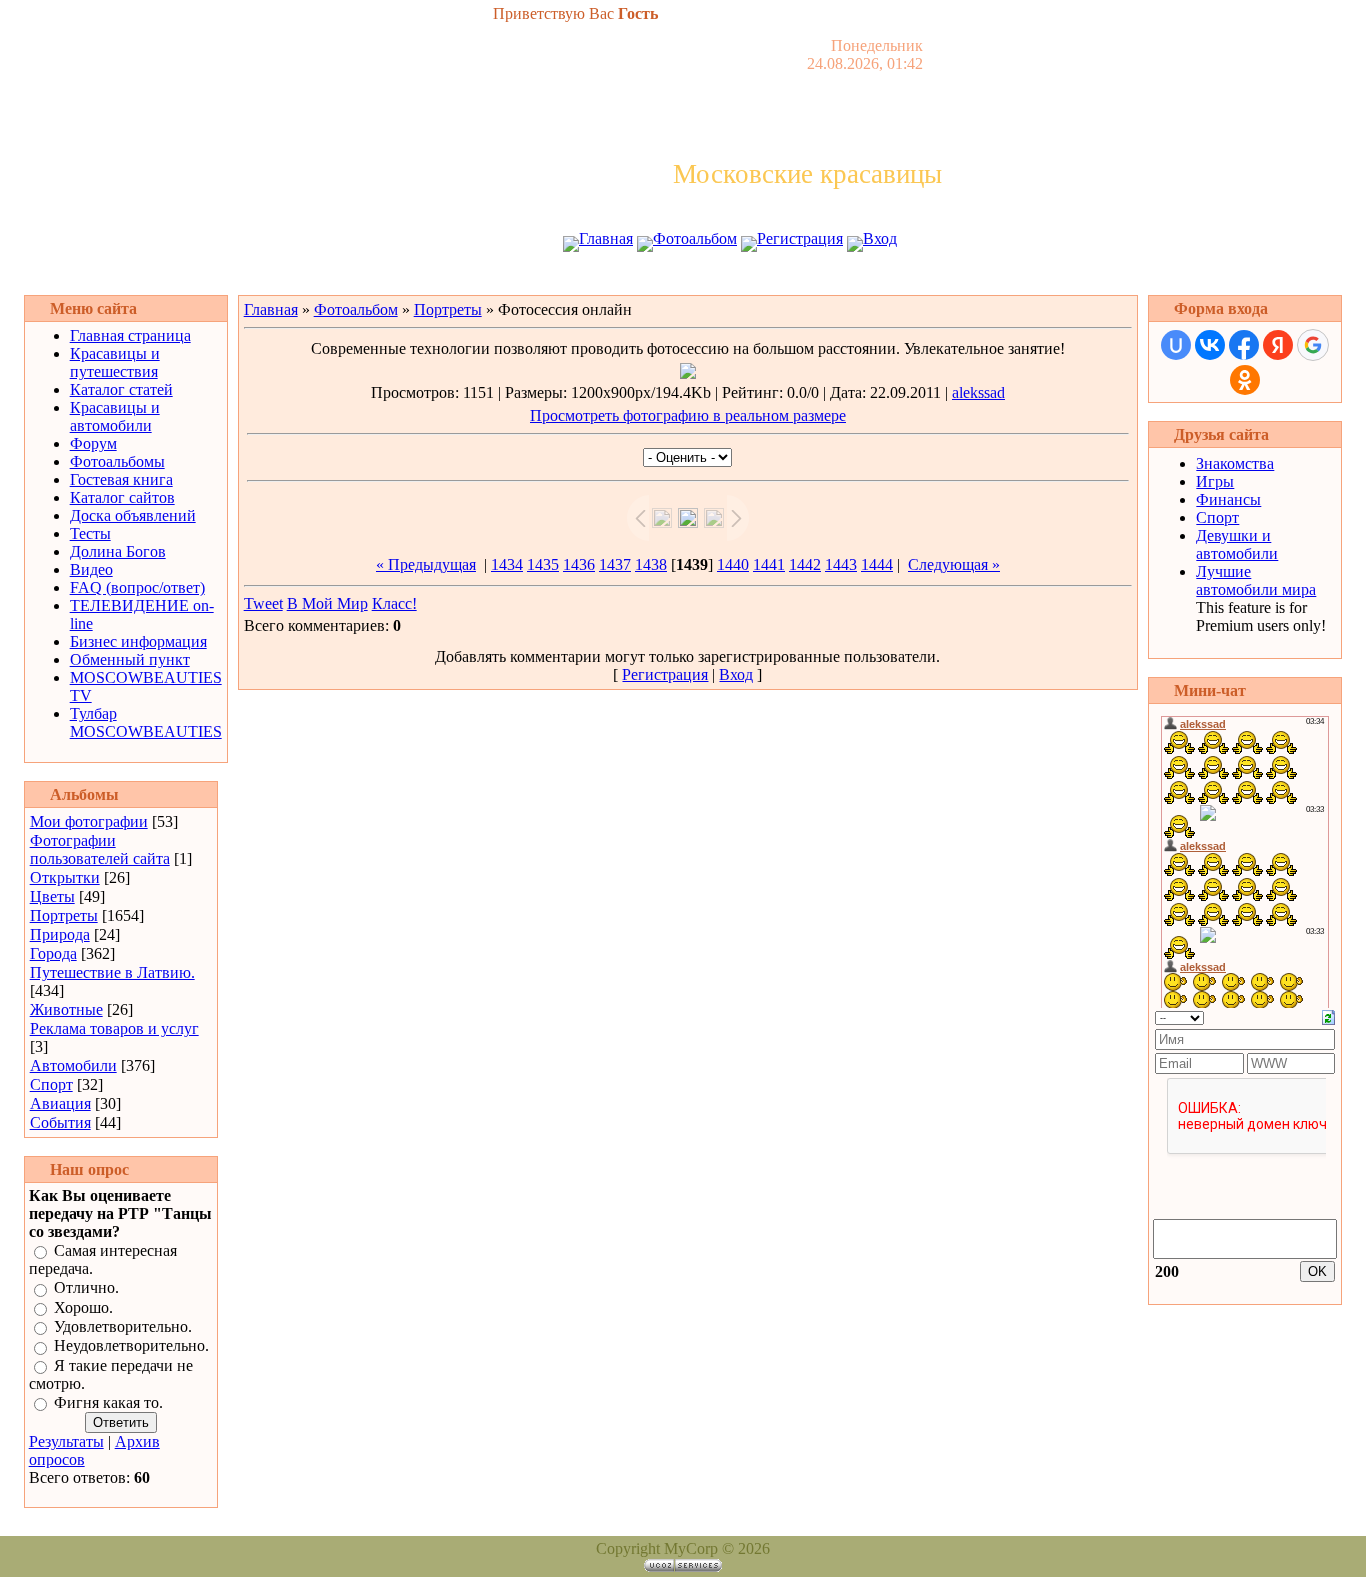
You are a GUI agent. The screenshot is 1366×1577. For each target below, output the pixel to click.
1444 (877, 564)
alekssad (978, 392)
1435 (543, 564)
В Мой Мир (327, 603)
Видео (91, 569)
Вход (880, 238)
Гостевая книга (121, 479)
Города (53, 953)
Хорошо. (83, 1307)
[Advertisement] (683, 277)
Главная (606, 238)
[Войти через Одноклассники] (1245, 380)
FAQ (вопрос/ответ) (137, 587)
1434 (507, 564)
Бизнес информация (138, 641)
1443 (841, 564)
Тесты (90, 533)
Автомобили (73, 1065)
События (60, 1122)
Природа (60, 934)
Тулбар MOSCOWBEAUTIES (146, 722)
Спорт (51, 1084)
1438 (651, 564)
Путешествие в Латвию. (112, 972)
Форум (93, 443)
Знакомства (1235, 463)
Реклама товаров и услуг (114, 1028)
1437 (615, 564)
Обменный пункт (130, 659)
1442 (805, 564)
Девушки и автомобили (1237, 544)
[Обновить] (1328, 1015)
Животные (66, 1009)
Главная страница (130, 335)
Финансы (1228, 499)
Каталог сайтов (122, 497)
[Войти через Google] (1313, 345)
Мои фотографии (89, 821)
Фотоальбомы (117, 461)
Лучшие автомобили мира (1256, 580)
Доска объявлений (133, 515)
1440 (733, 564)
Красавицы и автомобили (115, 416)
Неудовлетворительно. (131, 1346)
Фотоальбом (695, 238)
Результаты (66, 1441)
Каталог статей (121, 389)
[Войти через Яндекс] (1278, 345)
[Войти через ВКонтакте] (1210, 345)
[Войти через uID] (1176, 345)
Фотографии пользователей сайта (100, 849)
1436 (579, 564)
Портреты (64, 915)
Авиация (60, 1103)
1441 (769, 564)
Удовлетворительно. (123, 1326)
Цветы (52, 896)
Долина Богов (118, 551)
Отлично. (86, 1288)
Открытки (65, 877)
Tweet (263, 603)
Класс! (394, 603)
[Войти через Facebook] (1244, 345)
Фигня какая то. (108, 1402)
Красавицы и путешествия (115, 362)
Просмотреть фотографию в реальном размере (688, 415)
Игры (1215, 481)
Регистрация (800, 238)
